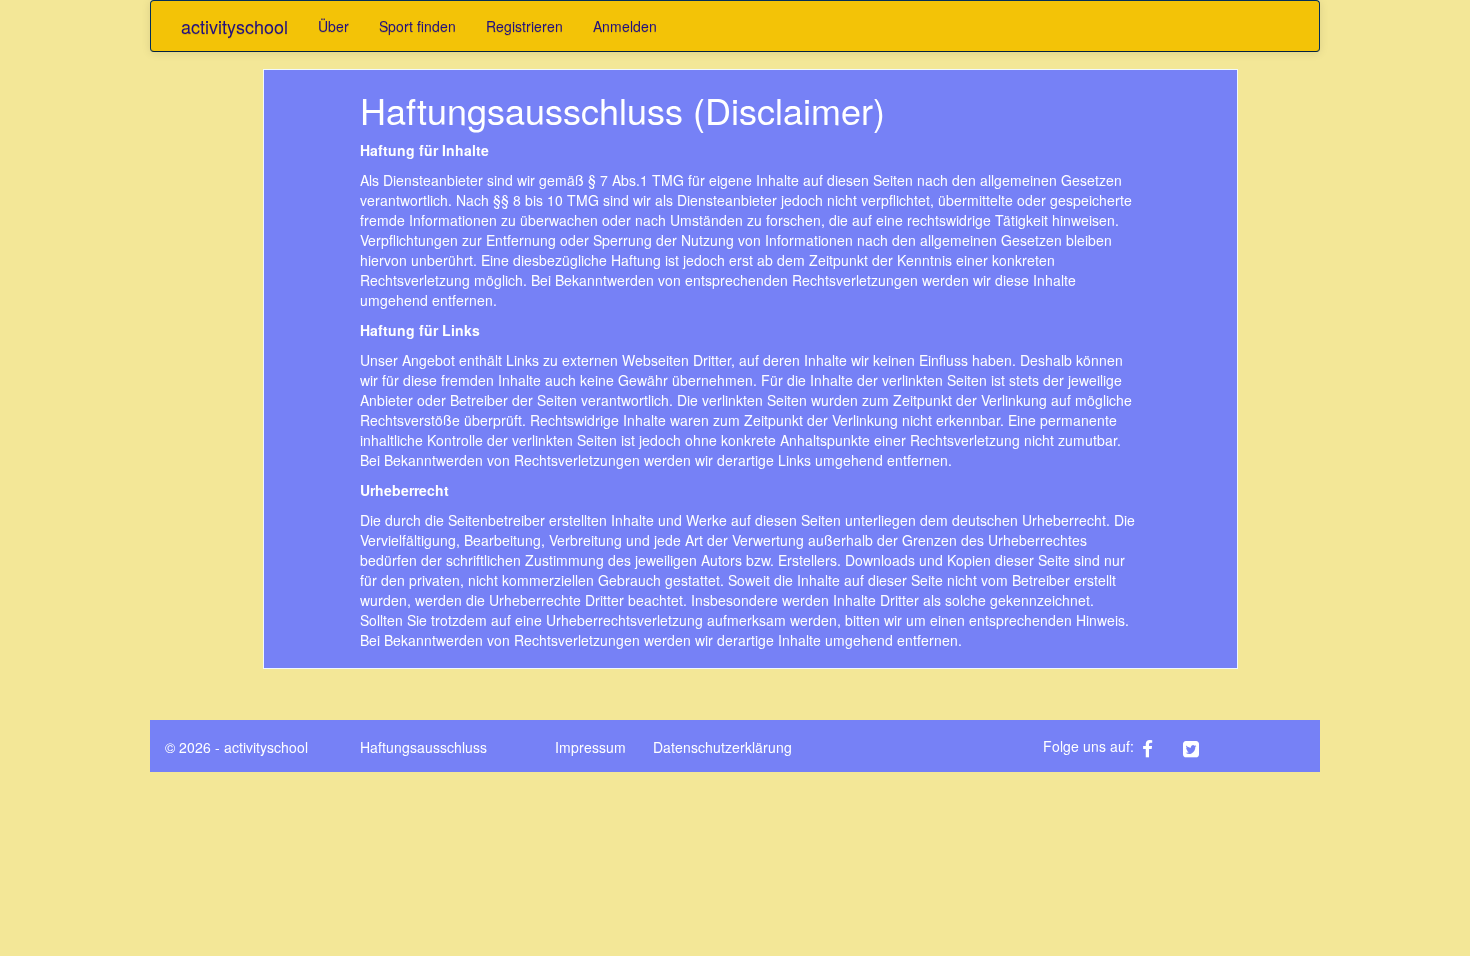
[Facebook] (1160, 746)
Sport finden (417, 26)
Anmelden (625, 26)
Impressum (590, 747)
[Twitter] (1201, 746)
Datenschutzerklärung (722, 747)
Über (333, 26)
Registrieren (524, 26)
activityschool (234, 26)
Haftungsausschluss (423, 747)
